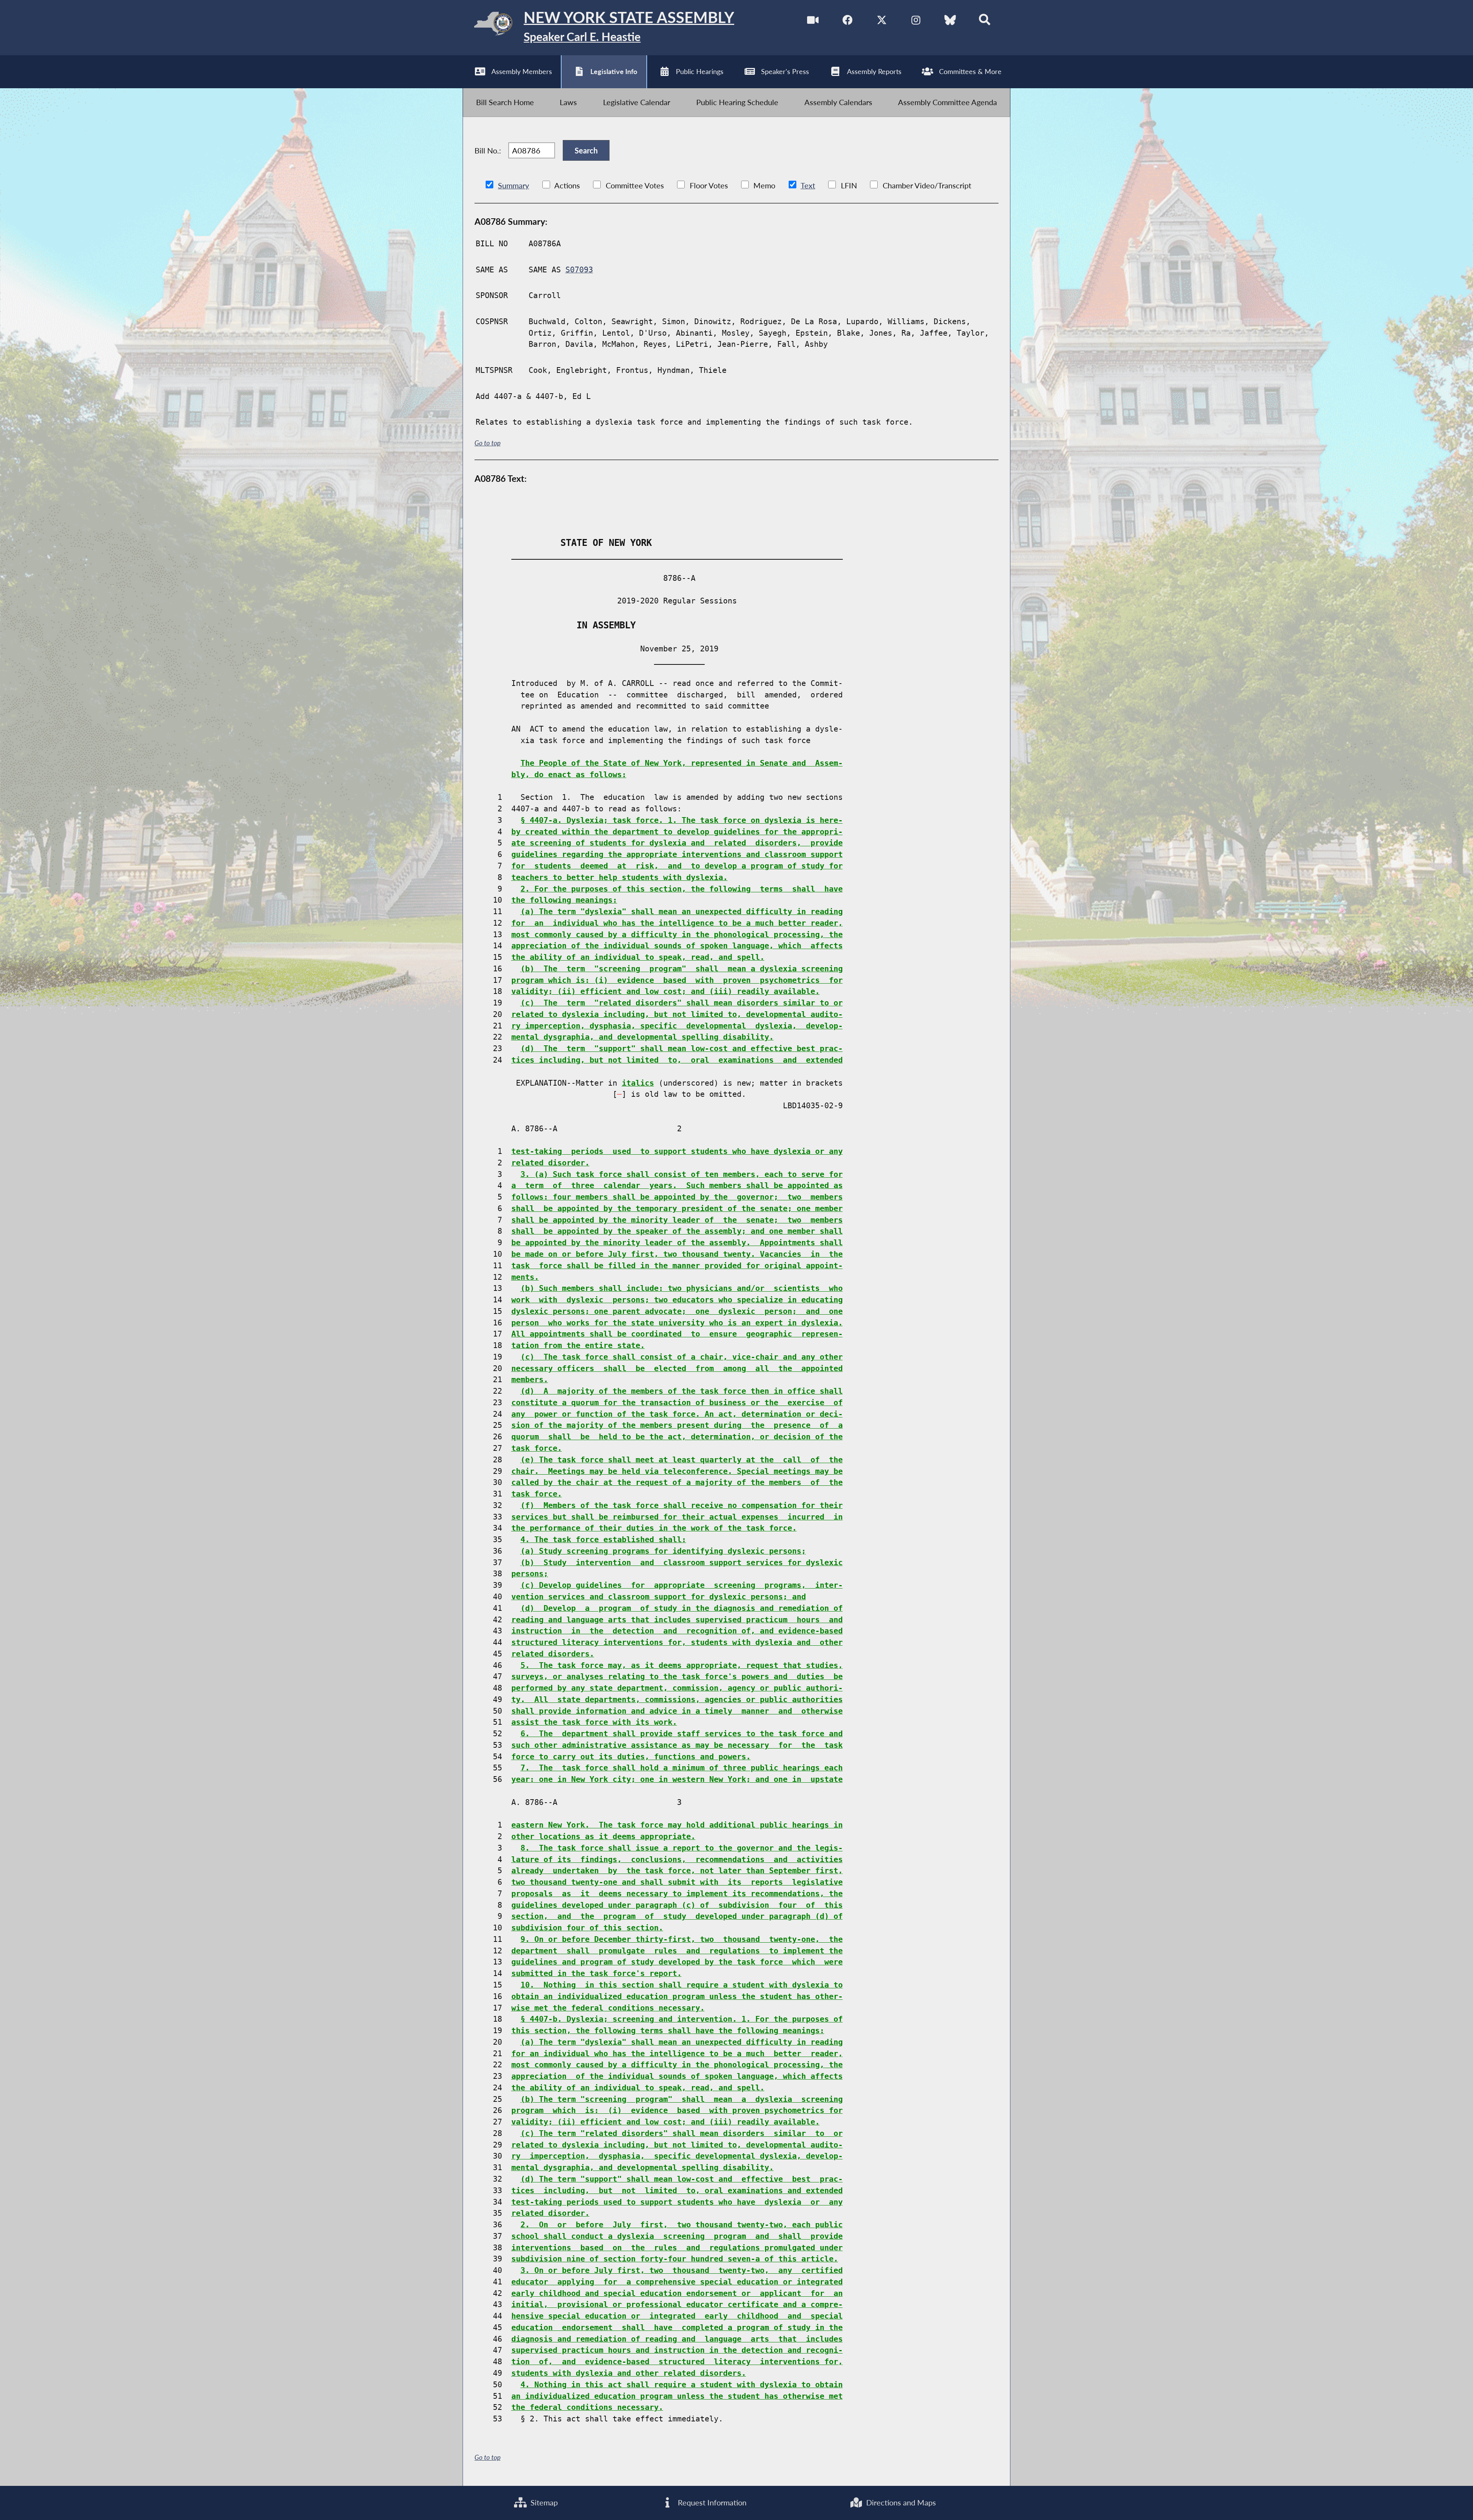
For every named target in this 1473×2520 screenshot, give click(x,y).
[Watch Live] (813, 20)
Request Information (711, 2502)
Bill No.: (488, 150)
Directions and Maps (900, 2502)
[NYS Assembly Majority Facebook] (847, 20)
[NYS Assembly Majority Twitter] (882, 20)
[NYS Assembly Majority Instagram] (916, 20)
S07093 (579, 270)
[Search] (985, 20)
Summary (513, 185)
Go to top (488, 443)
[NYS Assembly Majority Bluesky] (950, 20)
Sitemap (543, 2502)
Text (808, 185)
